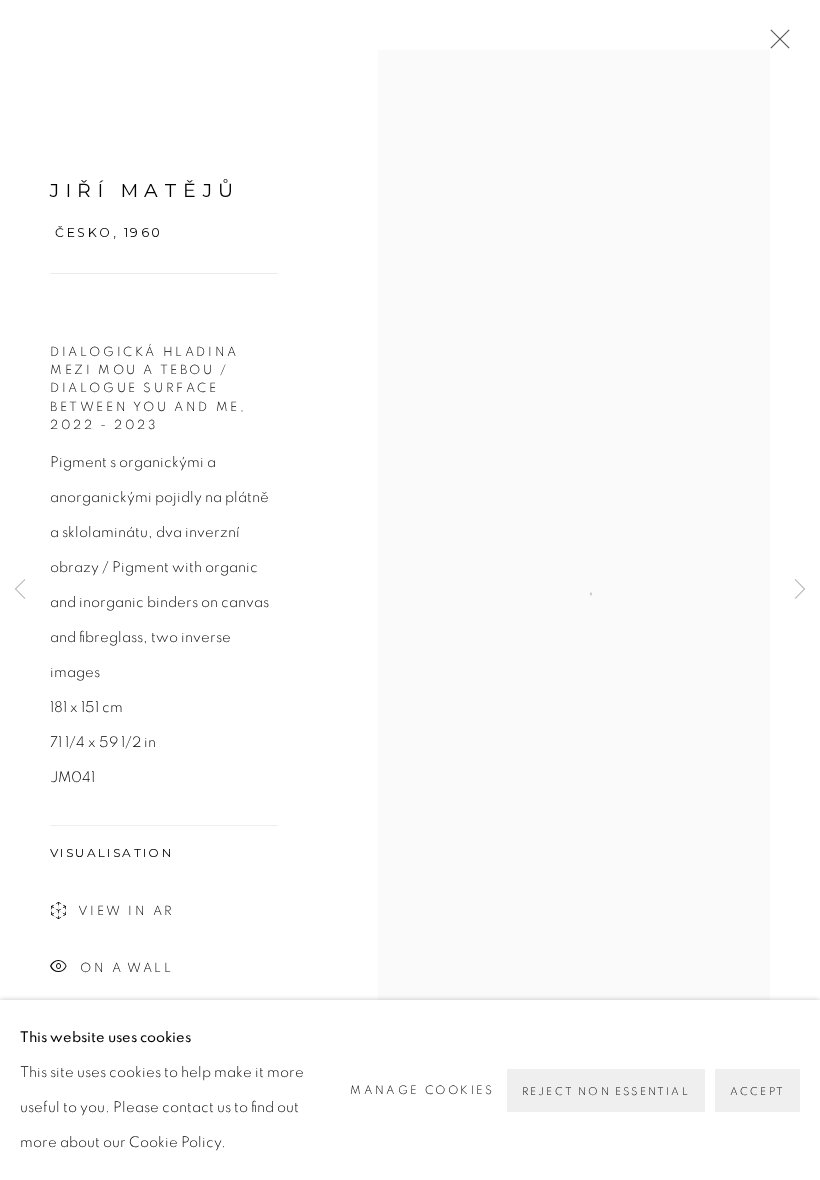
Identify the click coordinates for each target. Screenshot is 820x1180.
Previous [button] (20, 590)
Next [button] (800, 590)
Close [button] (775, 45)
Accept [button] (757, 1091)
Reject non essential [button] (606, 1091)
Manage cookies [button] (422, 1090)
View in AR (126, 911)
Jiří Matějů (145, 190)
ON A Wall (126, 968)
